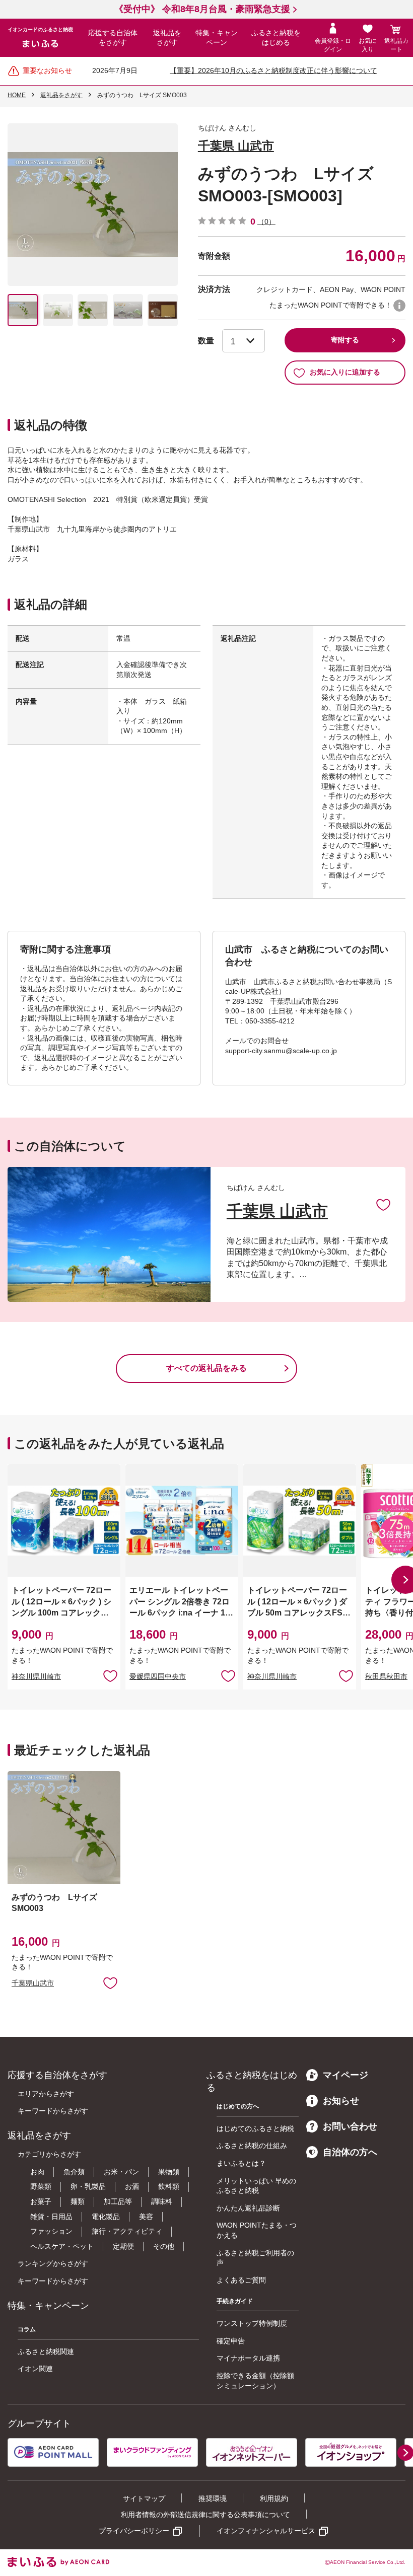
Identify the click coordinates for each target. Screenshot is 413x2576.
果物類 (169, 2172)
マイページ (346, 2075)
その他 (164, 2246)
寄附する (345, 340)
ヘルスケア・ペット (62, 2246)
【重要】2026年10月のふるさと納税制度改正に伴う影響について (273, 70)
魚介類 (74, 2172)
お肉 (37, 2172)
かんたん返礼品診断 (248, 2208)
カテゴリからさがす (49, 2154)
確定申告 (231, 2341)
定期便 (123, 2246)
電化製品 (106, 2217)
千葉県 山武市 (236, 146)
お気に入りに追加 (383, 1204)
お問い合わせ (350, 2126)
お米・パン (121, 2172)
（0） (266, 222)
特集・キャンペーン (217, 38)
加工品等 (118, 2201)
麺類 (78, 2201)
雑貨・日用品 (51, 2217)
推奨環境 (213, 2498)
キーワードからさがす (53, 2111)
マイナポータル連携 (248, 2358)
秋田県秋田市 (386, 1676)
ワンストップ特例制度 (252, 2323)
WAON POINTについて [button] (399, 306)
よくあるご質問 (241, 2280)
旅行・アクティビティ (127, 2231)
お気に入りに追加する (345, 372)
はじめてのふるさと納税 (255, 2128)
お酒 (132, 2186)
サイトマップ (144, 2498)
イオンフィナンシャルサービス (266, 2531)
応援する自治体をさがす (113, 38)
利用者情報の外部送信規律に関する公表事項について (205, 2515)
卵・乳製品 (88, 2186)
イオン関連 (35, 2369)
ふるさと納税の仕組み (252, 2146)
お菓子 (41, 2201)
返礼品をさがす (167, 38)
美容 (146, 2217)
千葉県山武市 (33, 1983)
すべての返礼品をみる (206, 1368)
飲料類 (169, 2186)
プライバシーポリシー (134, 2531)
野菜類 (41, 2186)
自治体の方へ (350, 2152)
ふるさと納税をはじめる (276, 38)
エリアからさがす (46, 2094)
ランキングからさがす (53, 2263)
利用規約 (274, 2498)
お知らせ (341, 2101)
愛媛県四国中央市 (158, 1676)
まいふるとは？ (241, 2163)
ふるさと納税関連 (46, 2351)
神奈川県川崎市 (36, 1676)
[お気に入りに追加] (383, 1204)
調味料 (162, 2201)
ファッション (51, 2231)
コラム (27, 2329)
